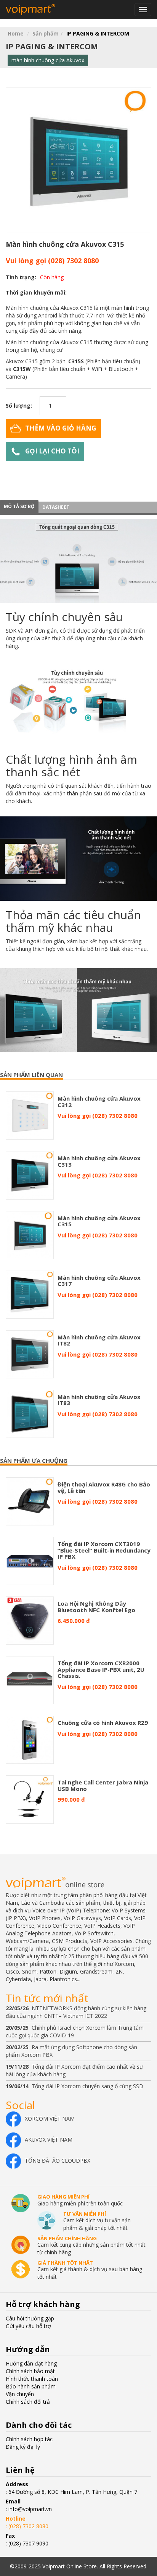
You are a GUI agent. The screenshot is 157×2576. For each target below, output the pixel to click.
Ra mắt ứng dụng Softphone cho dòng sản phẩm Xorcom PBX (71, 2051)
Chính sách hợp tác (29, 2439)
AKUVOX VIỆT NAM (49, 2140)
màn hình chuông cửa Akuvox (48, 60)
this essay (12, 23)
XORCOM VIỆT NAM (50, 2119)
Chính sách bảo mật (30, 2371)
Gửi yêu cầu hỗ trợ (28, 2326)
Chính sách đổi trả (28, 2402)
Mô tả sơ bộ (19, 506)
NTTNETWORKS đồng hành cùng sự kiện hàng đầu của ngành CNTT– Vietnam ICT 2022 (76, 2012)
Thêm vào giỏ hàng (61, 428)
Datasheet (56, 507)
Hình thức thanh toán (32, 2379)
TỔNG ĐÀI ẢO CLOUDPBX (58, 2161)
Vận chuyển (20, 2394)
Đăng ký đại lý (23, 2447)
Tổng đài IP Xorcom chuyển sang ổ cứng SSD (74, 2086)
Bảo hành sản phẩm (31, 2386)
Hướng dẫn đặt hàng (31, 2363)
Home (16, 33)
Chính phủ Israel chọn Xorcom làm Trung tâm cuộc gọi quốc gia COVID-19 (75, 2031)
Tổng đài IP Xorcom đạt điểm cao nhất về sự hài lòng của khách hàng (74, 2070)
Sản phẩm (46, 33)
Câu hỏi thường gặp (30, 2318)
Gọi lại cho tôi (52, 451)
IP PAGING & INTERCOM (98, 33)
